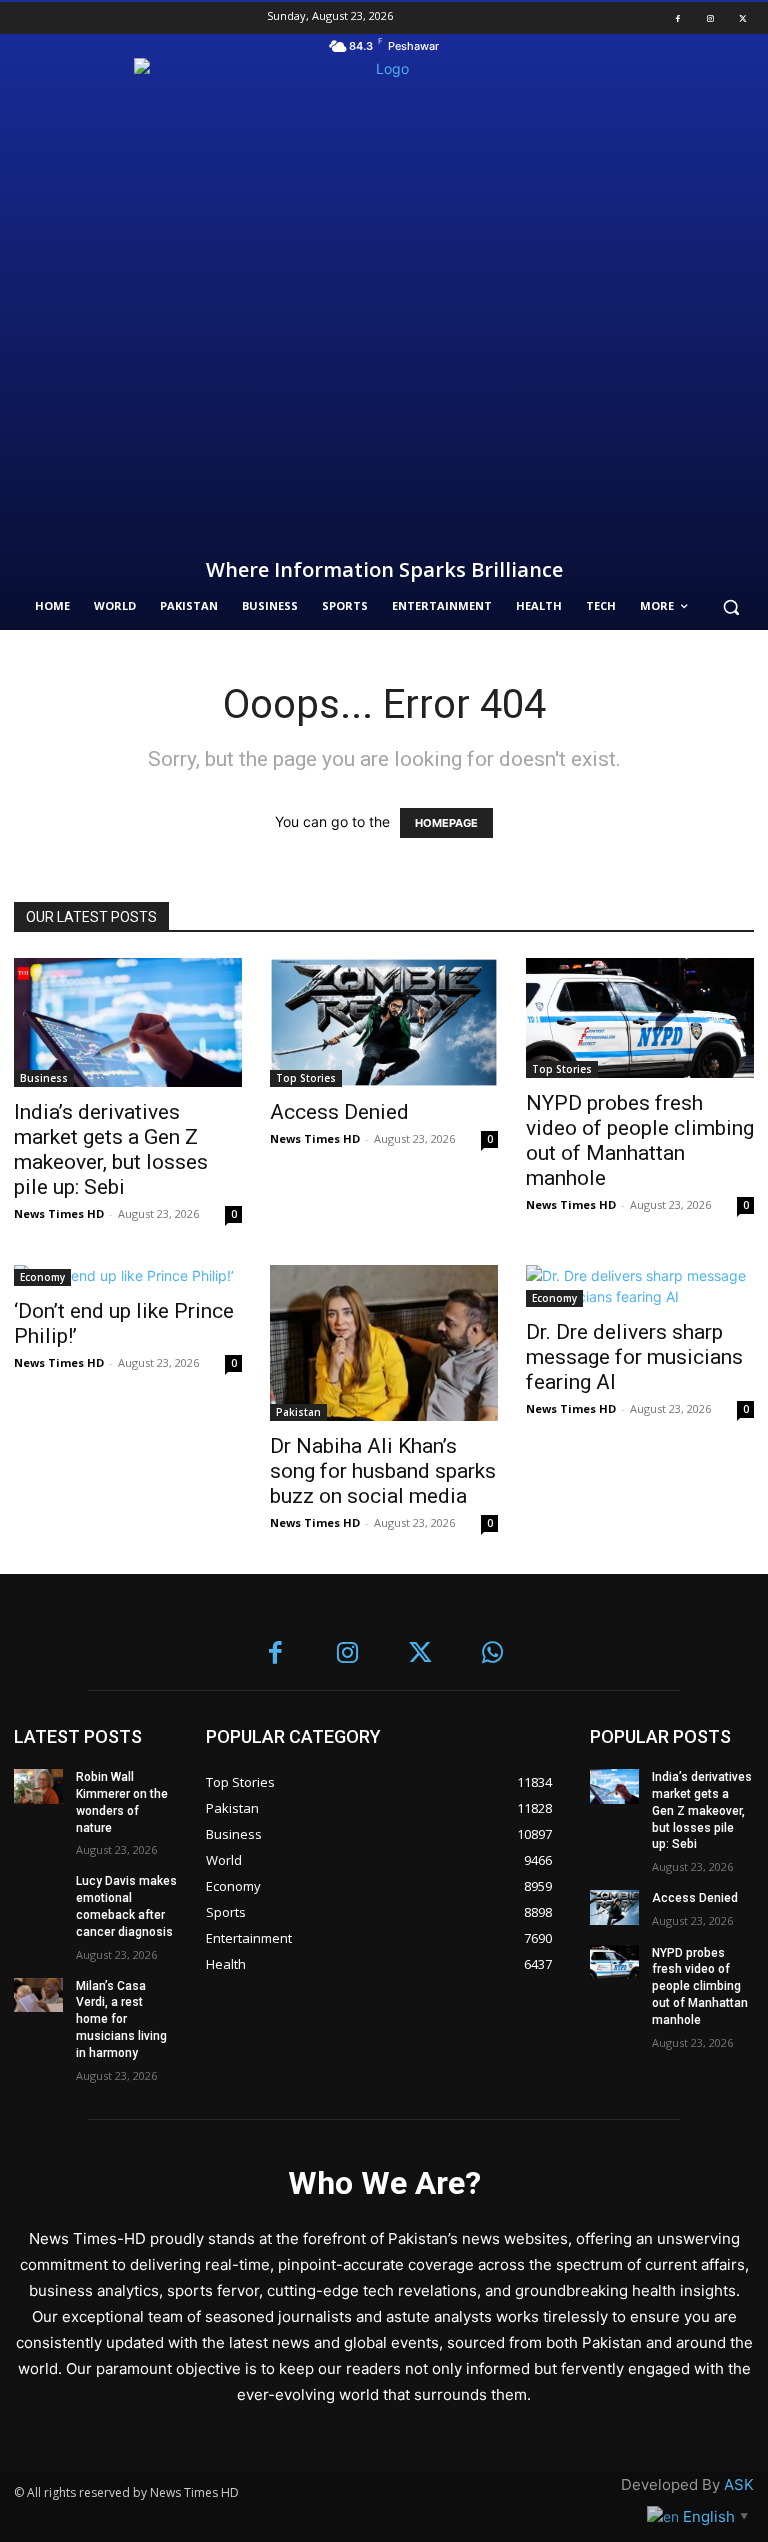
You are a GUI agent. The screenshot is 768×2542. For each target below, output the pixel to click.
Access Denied (339, 1112)
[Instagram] (710, 18)
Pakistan (298, 1412)
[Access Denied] (384, 1022)
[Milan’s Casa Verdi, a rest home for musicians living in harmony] (38, 1995)
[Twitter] (743, 18)
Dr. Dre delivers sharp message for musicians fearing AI (634, 1357)
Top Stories (306, 1078)
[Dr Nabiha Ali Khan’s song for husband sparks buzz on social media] (384, 1343)
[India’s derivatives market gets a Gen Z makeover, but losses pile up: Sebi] (128, 1022)
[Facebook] (678, 18)
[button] (730, 606)
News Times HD (59, 1213)
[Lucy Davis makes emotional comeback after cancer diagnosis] (38, 1890)
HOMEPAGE (446, 823)
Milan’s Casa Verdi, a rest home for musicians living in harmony (121, 2019)
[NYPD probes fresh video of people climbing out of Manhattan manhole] (640, 1018)
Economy (42, 1277)
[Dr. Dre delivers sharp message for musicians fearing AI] (640, 1286)
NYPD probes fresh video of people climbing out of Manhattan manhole (640, 1140)
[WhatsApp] (493, 1654)
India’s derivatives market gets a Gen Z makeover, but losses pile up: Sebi (111, 1149)
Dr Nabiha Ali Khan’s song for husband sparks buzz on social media (383, 1471)
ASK (739, 2484)
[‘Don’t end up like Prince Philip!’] (128, 1275)
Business (44, 1078)
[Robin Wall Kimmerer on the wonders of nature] (38, 1786)
